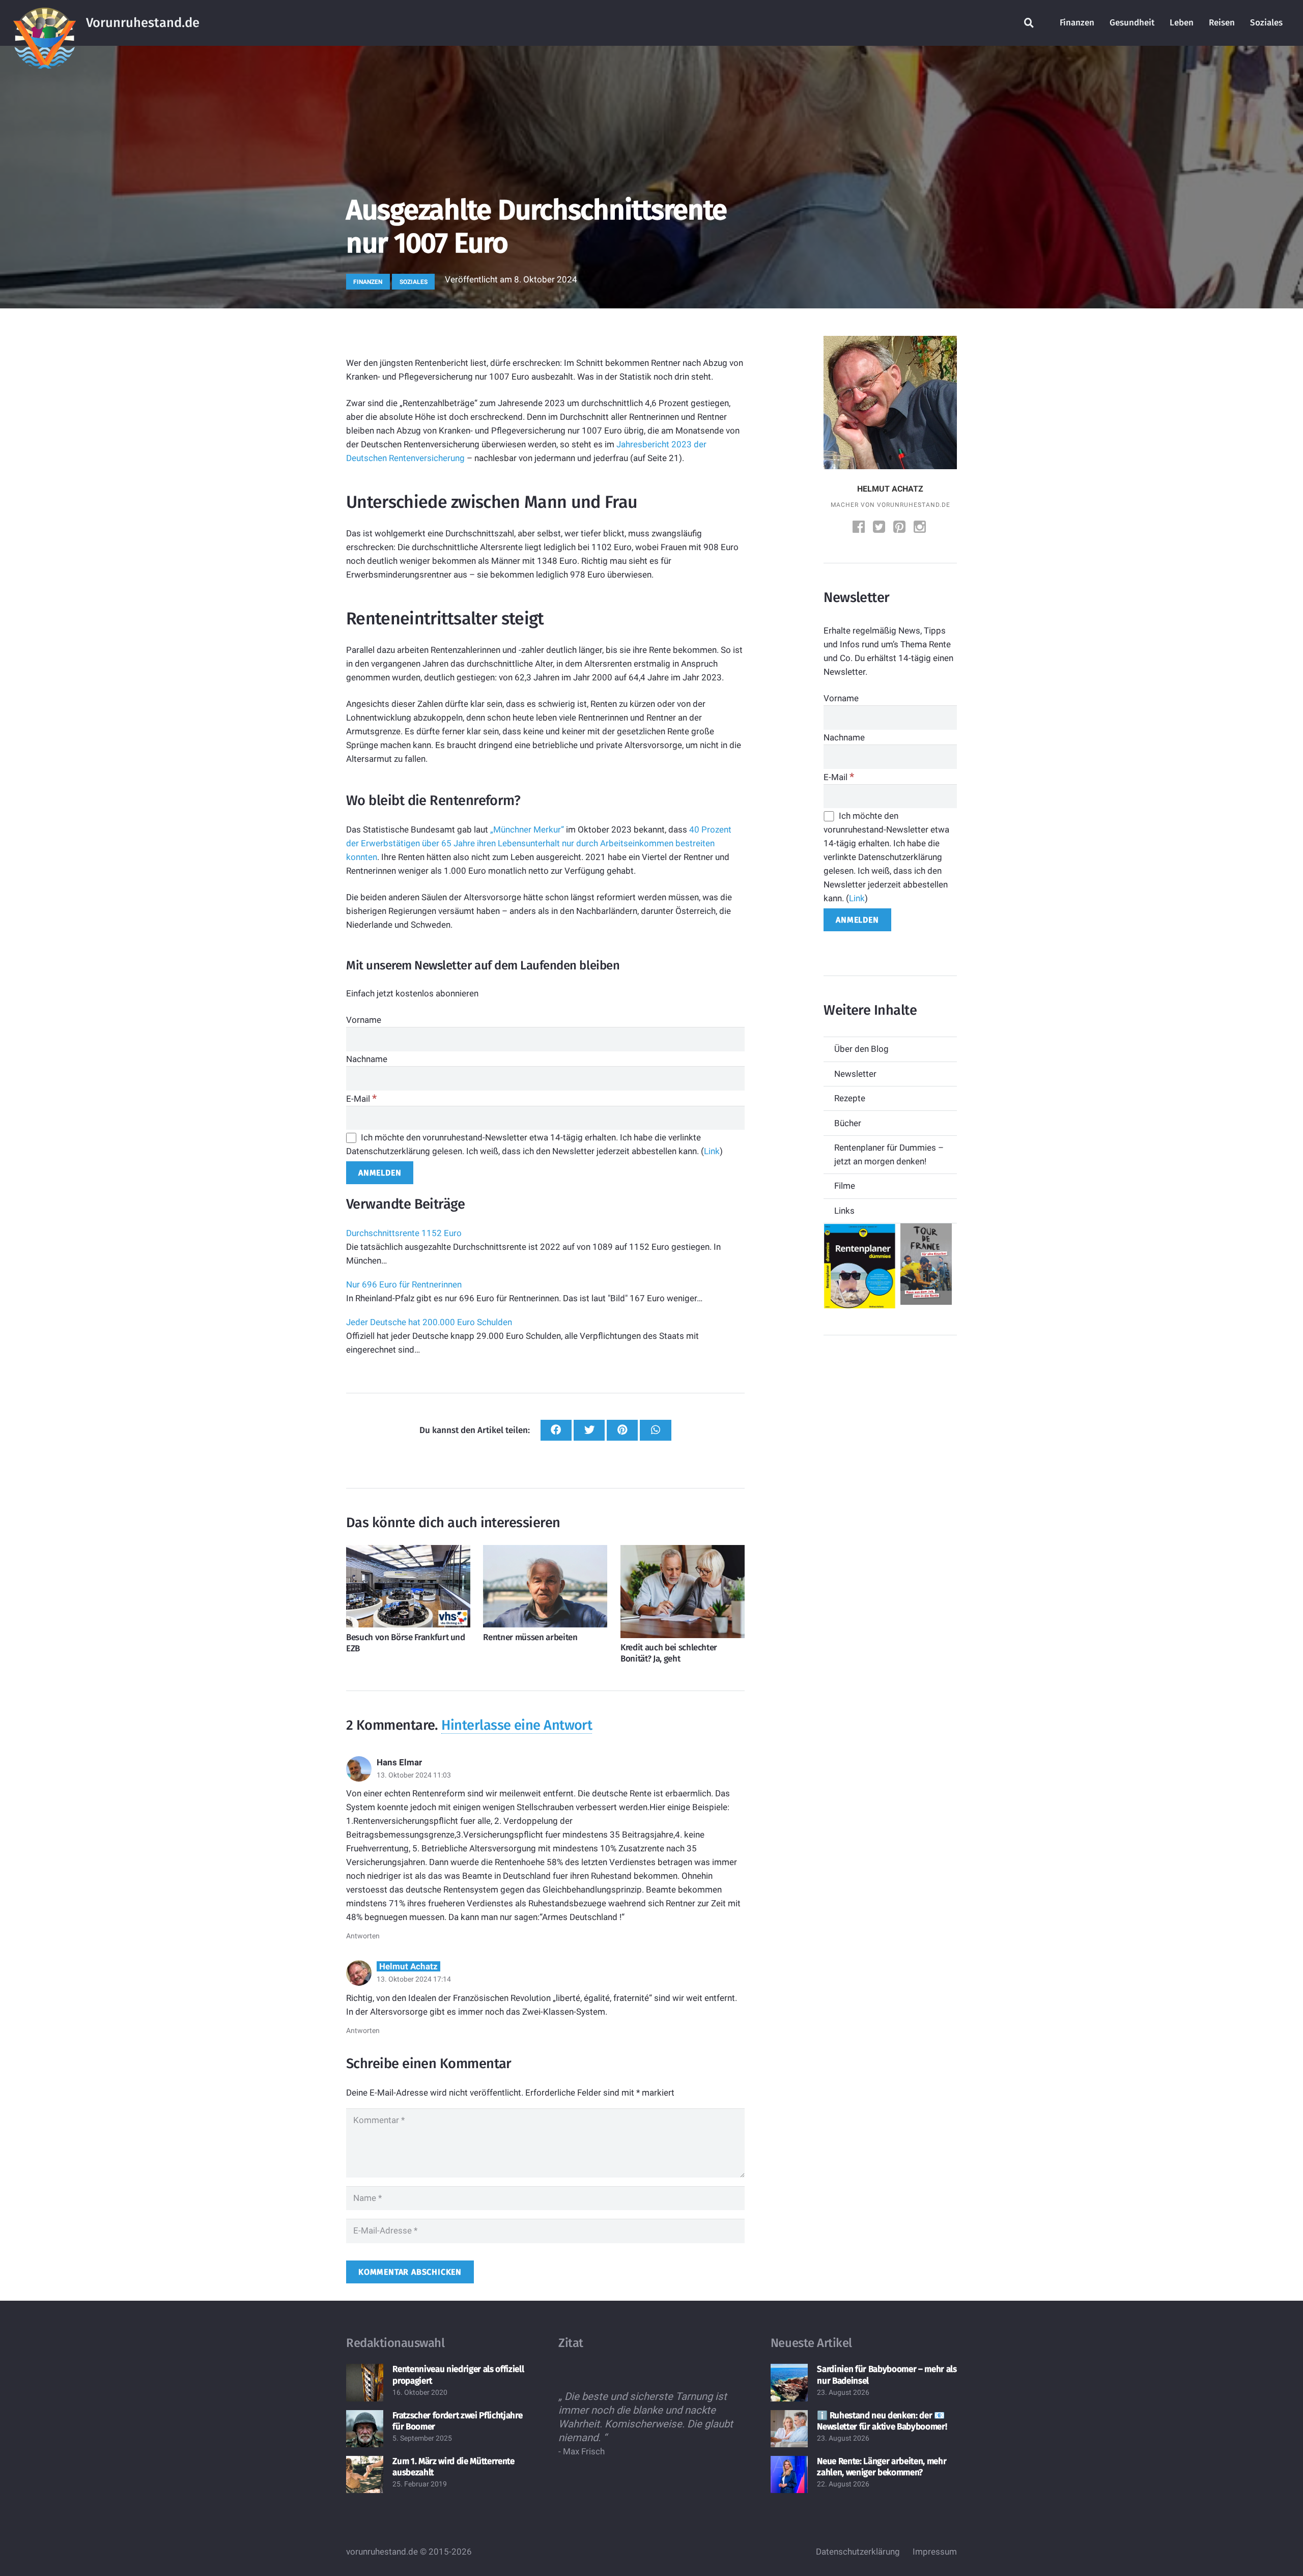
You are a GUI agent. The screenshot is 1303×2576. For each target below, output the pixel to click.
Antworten (363, 1936)
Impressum (935, 2552)
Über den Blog (861, 1049)
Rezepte (850, 1098)
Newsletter (855, 1074)
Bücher (848, 1123)
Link (712, 1151)
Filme (845, 1186)
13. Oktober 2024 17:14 (414, 1979)
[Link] (45, 23)
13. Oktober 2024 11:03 (414, 1775)
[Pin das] (622, 1430)
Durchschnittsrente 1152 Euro (404, 1233)
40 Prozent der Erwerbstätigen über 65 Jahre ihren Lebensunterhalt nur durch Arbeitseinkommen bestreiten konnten (539, 843)
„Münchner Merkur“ (527, 829)
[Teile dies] (556, 1430)
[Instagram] (921, 528)
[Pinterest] (900, 528)
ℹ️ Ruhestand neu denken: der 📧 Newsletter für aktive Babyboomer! (882, 2421)
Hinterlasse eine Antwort (517, 1725)
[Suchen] (1029, 23)
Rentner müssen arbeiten (530, 1637)
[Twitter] (880, 528)
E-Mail (361, 1099)
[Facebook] (860, 528)
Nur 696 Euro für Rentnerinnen (404, 1284)
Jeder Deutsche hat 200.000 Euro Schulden (429, 1322)
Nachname (367, 1059)
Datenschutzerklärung (858, 2552)
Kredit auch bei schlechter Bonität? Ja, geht (669, 1653)
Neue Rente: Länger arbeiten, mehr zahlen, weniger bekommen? (882, 2467)
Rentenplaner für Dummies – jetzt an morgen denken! (889, 1154)
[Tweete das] (589, 1430)
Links (844, 1211)
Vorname (364, 1020)
